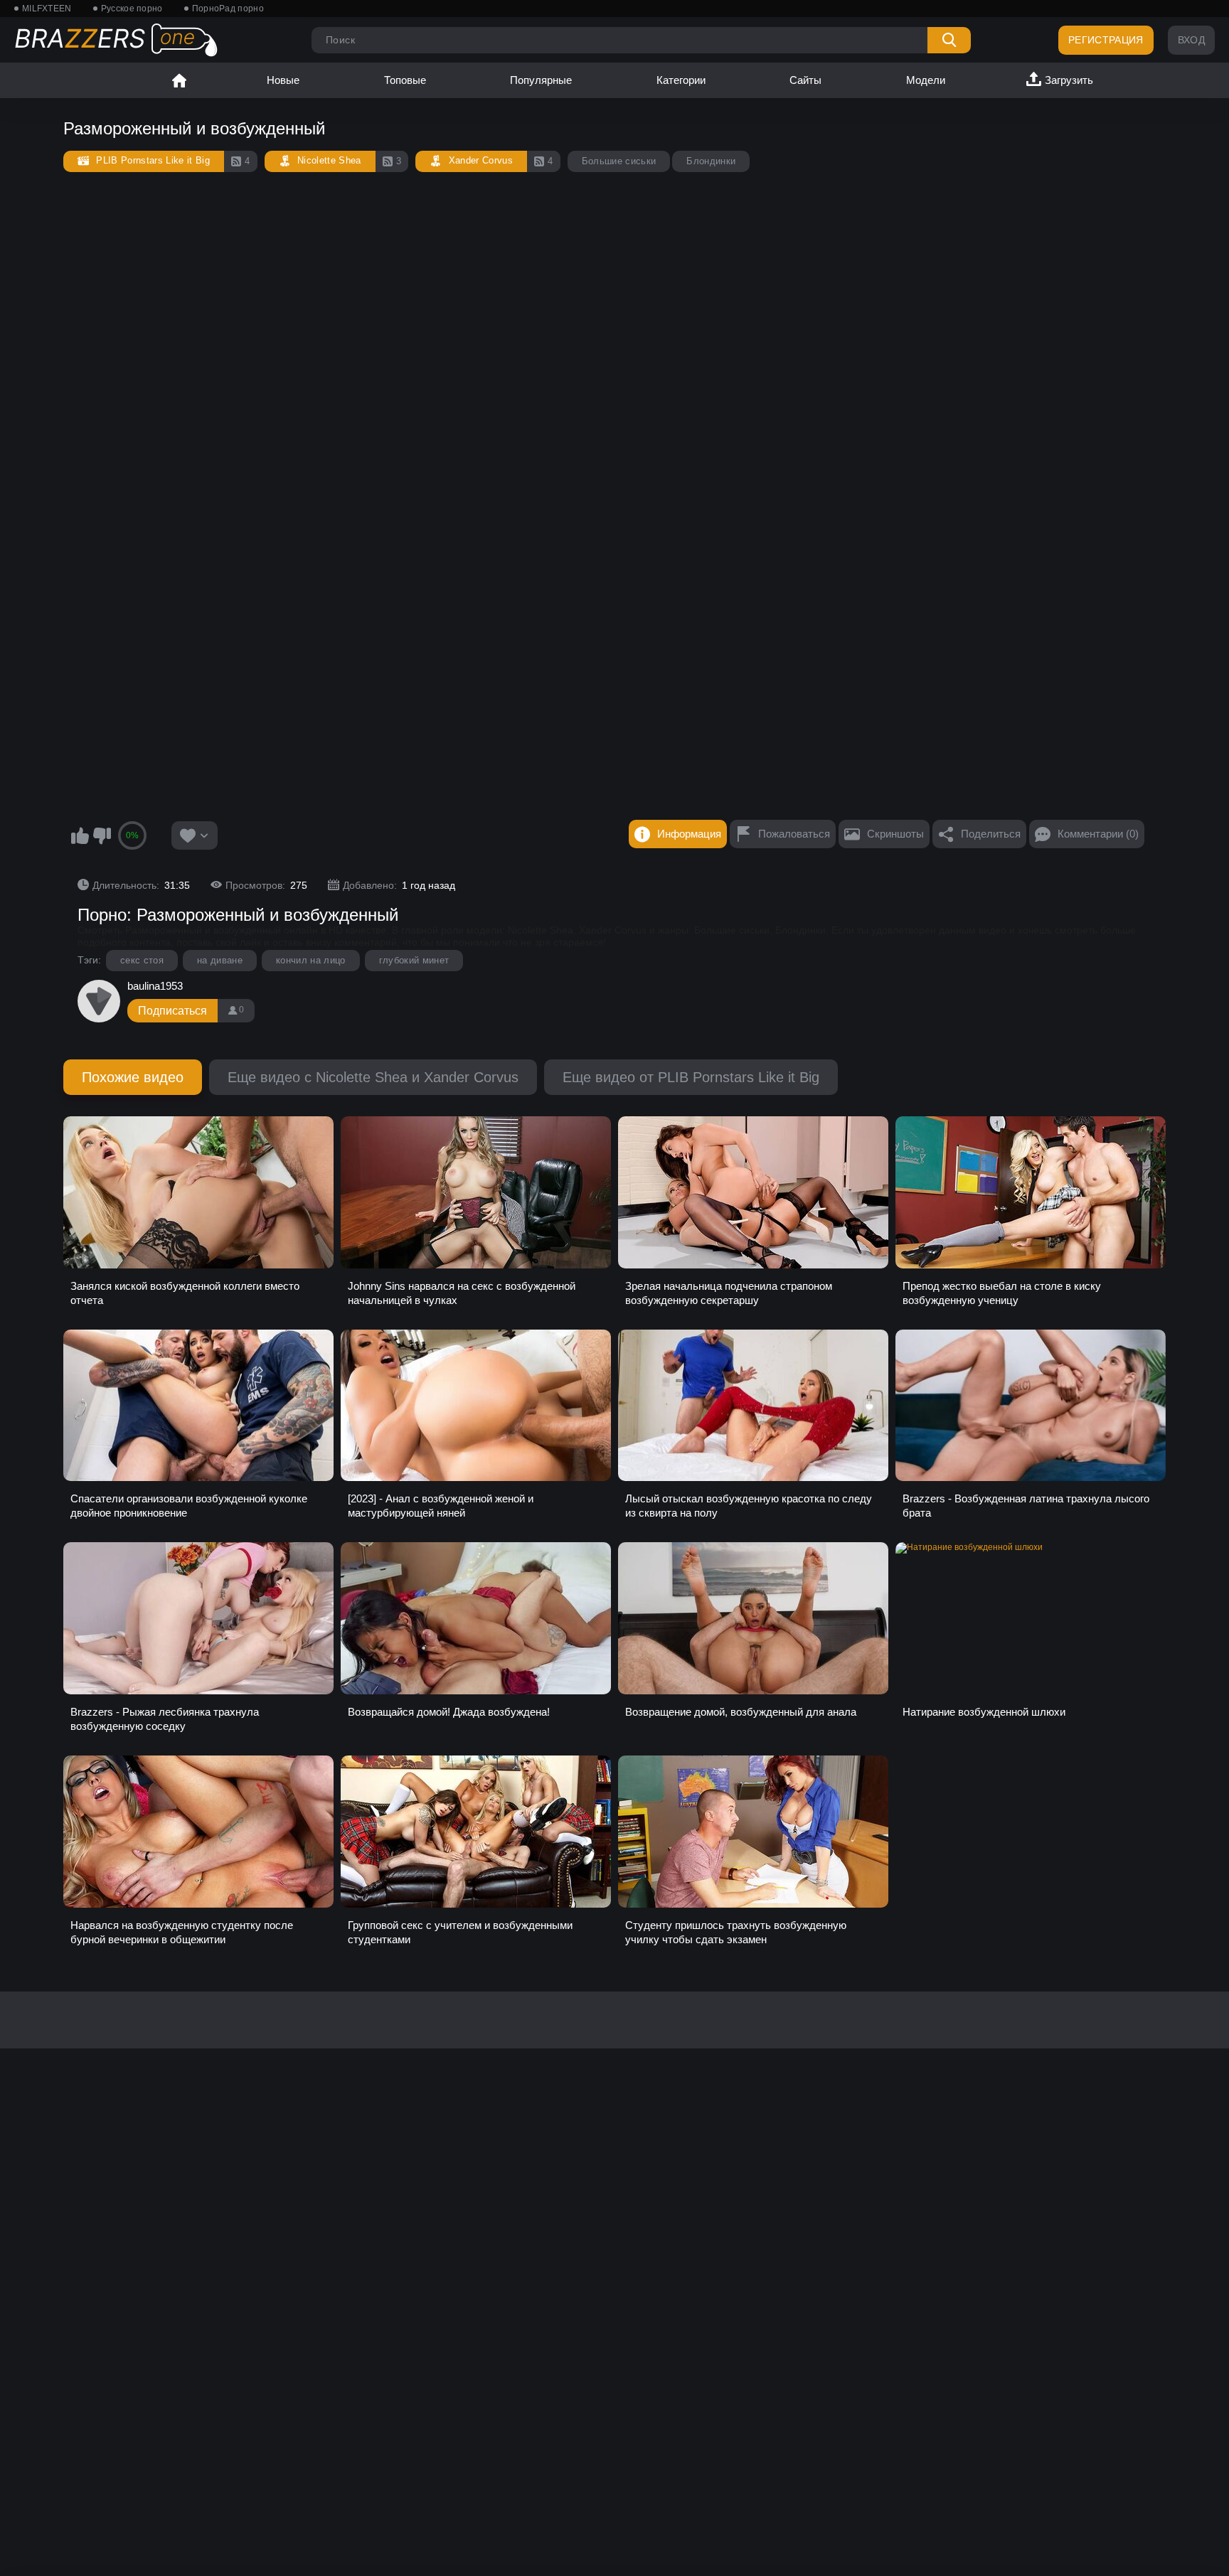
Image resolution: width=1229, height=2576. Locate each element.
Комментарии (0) (1098, 834)
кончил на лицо (311, 960)
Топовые (405, 80)
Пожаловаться (794, 834)
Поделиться (991, 834)
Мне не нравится (102, 835)
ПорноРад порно (228, 9)
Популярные (541, 80)
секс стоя (142, 960)
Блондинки (711, 161)
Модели (926, 80)
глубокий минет (414, 960)
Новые (283, 80)
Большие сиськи (619, 161)
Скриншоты (895, 834)
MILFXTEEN (47, 9)
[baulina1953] (99, 1001)
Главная (179, 80)
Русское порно (132, 9)
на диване (220, 960)
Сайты (805, 80)
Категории (681, 80)
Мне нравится (80, 835)
